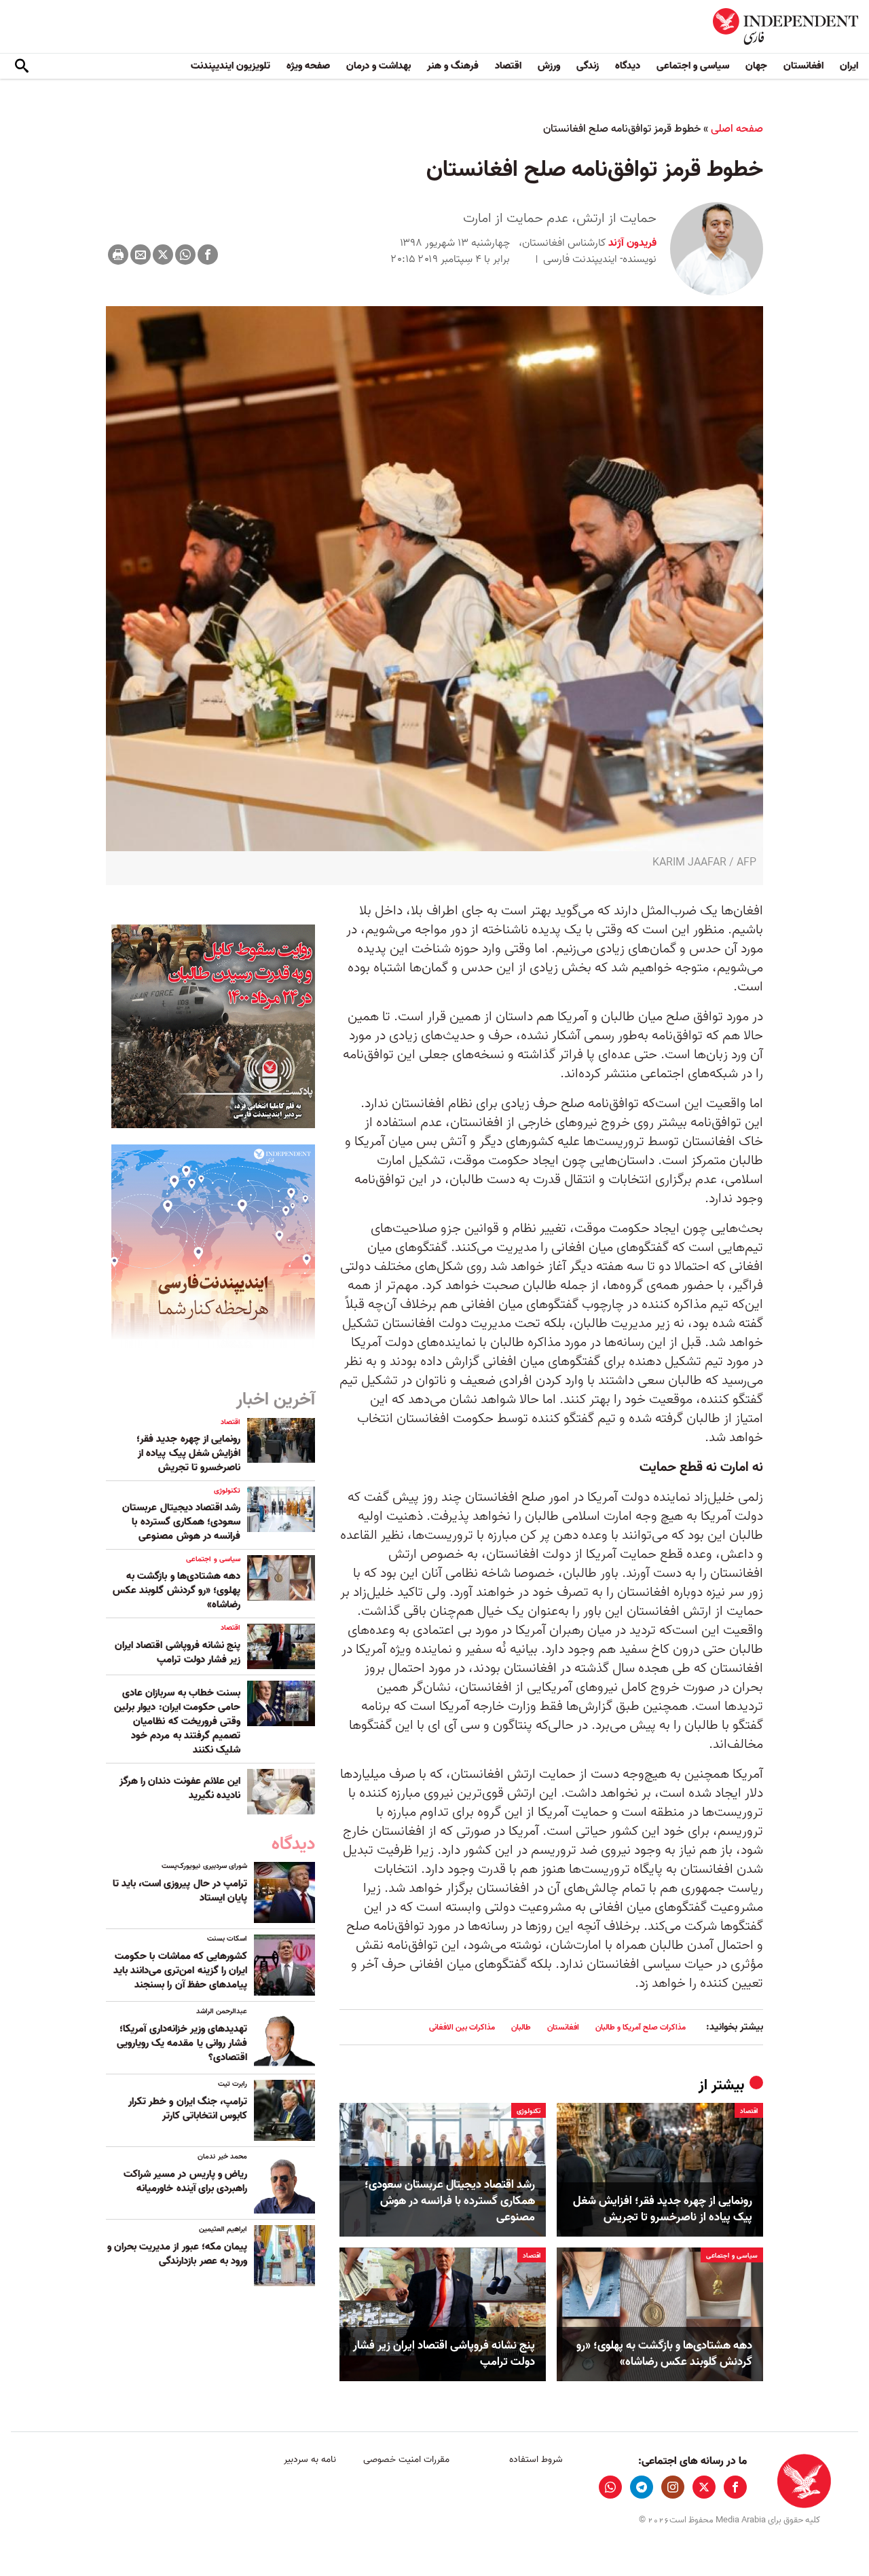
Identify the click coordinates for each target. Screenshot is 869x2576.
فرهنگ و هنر (453, 66)
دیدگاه (628, 66)
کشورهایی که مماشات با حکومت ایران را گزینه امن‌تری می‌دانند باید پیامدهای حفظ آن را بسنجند (180, 1971)
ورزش (549, 66)
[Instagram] (673, 2487)
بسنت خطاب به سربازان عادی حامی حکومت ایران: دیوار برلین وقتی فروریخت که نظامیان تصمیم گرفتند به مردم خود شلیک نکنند (177, 1721)
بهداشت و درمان (378, 66)
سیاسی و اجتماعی (693, 66)
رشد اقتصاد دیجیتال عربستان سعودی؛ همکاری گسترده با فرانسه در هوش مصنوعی (450, 2201)
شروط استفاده (536, 2460)
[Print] (118, 255)
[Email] (141, 255)
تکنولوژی (529, 2111)
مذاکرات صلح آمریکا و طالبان (641, 2027)
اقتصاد (508, 66)
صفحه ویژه (308, 66)
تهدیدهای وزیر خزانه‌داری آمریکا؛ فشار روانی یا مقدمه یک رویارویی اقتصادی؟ (182, 2043)
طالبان (521, 2027)
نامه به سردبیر (310, 2460)
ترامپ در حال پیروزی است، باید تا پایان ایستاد (180, 1891)
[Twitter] (163, 255)
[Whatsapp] (185, 255)
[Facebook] (208, 255)
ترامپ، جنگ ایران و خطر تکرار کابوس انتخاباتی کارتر (188, 2109)
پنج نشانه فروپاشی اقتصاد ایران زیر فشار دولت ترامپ (444, 2354)
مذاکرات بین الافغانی (462, 2027)
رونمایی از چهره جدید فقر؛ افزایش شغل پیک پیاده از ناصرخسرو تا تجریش (663, 2209)
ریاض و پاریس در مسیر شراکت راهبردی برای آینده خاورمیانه (185, 2181)
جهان (756, 66)
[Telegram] (642, 2487)
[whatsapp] (610, 2487)
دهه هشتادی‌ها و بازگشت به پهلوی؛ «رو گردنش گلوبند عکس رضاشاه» (664, 2354)
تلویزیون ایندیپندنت (230, 66)
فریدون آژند (631, 243)
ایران (849, 66)
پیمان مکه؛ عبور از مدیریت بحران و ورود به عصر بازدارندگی (177, 2254)
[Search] (22, 67)
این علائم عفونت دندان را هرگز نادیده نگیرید (180, 1788)
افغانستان (803, 66)
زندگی (588, 66)
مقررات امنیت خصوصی (406, 2460)
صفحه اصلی (737, 129)
